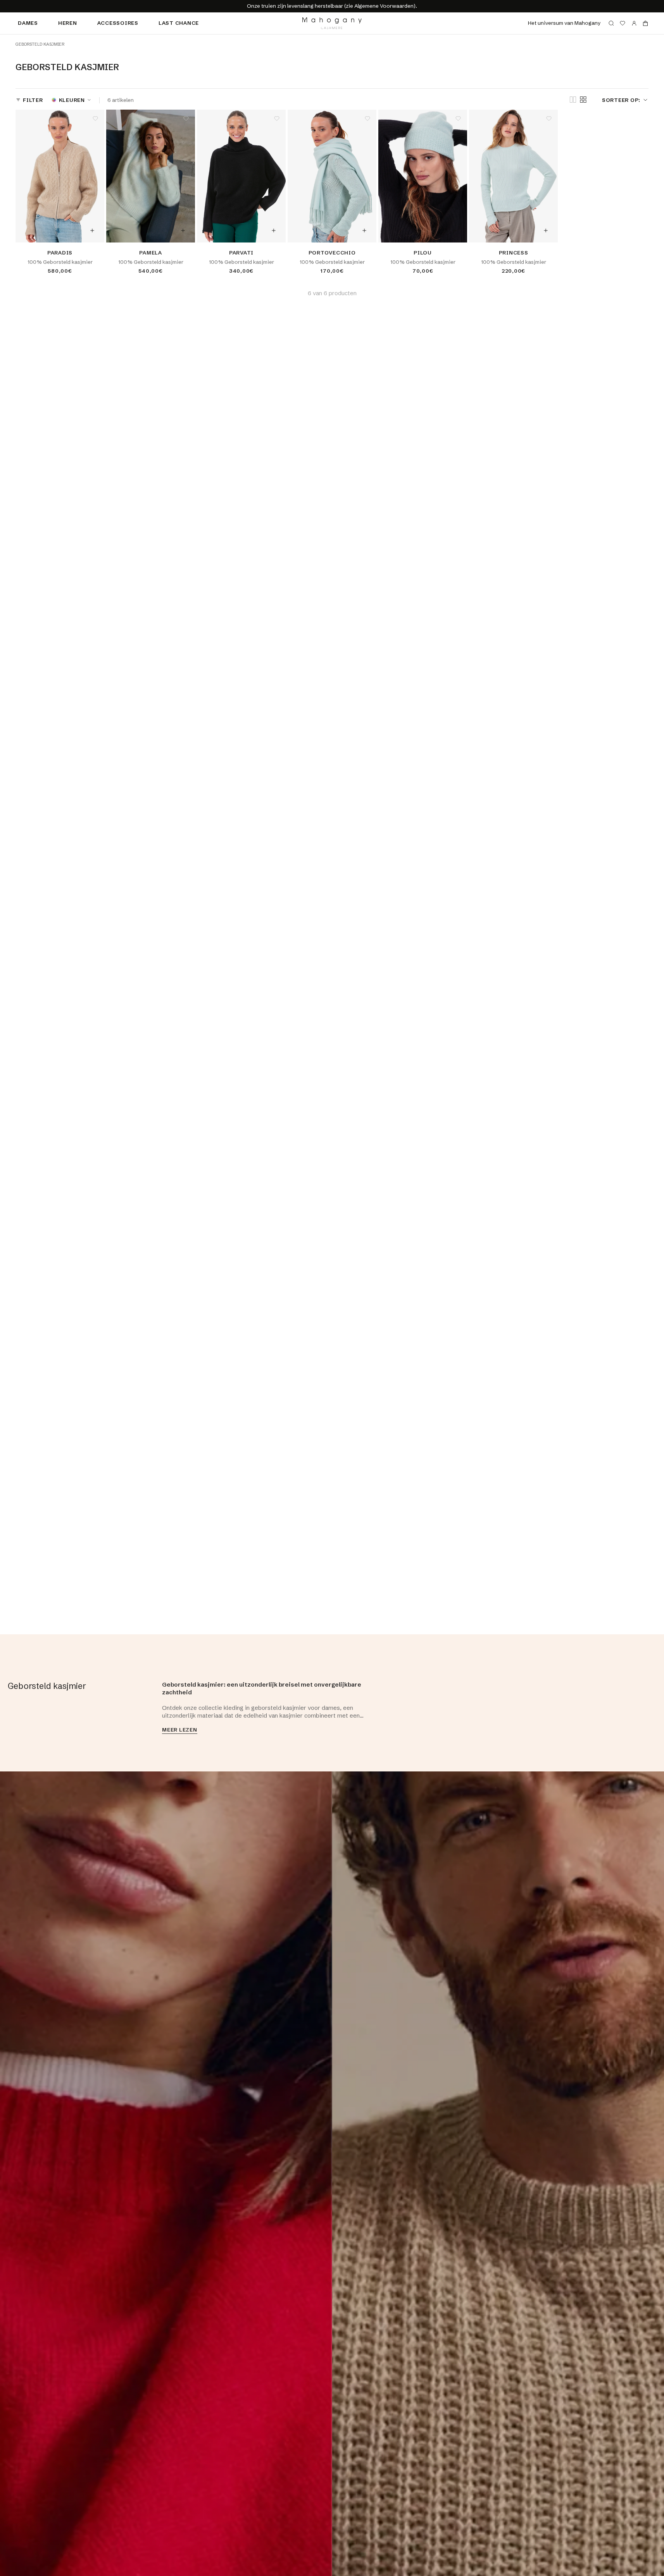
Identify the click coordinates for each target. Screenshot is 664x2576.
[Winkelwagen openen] (645, 23)
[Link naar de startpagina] (332, 23)
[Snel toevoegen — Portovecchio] (364, 230)
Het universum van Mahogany (564, 23)
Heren (68, 23)
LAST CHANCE (179, 23)
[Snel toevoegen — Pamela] (183, 230)
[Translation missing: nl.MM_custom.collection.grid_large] (573, 100)
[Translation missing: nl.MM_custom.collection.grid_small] (583, 100)
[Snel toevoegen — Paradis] (92, 230)
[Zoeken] (611, 23)
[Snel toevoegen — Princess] (546, 230)
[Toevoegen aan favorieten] (95, 119)
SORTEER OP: (621, 100)
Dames (28, 23)
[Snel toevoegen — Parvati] (274, 230)
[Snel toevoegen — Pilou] (455, 230)
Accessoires (118, 23)
